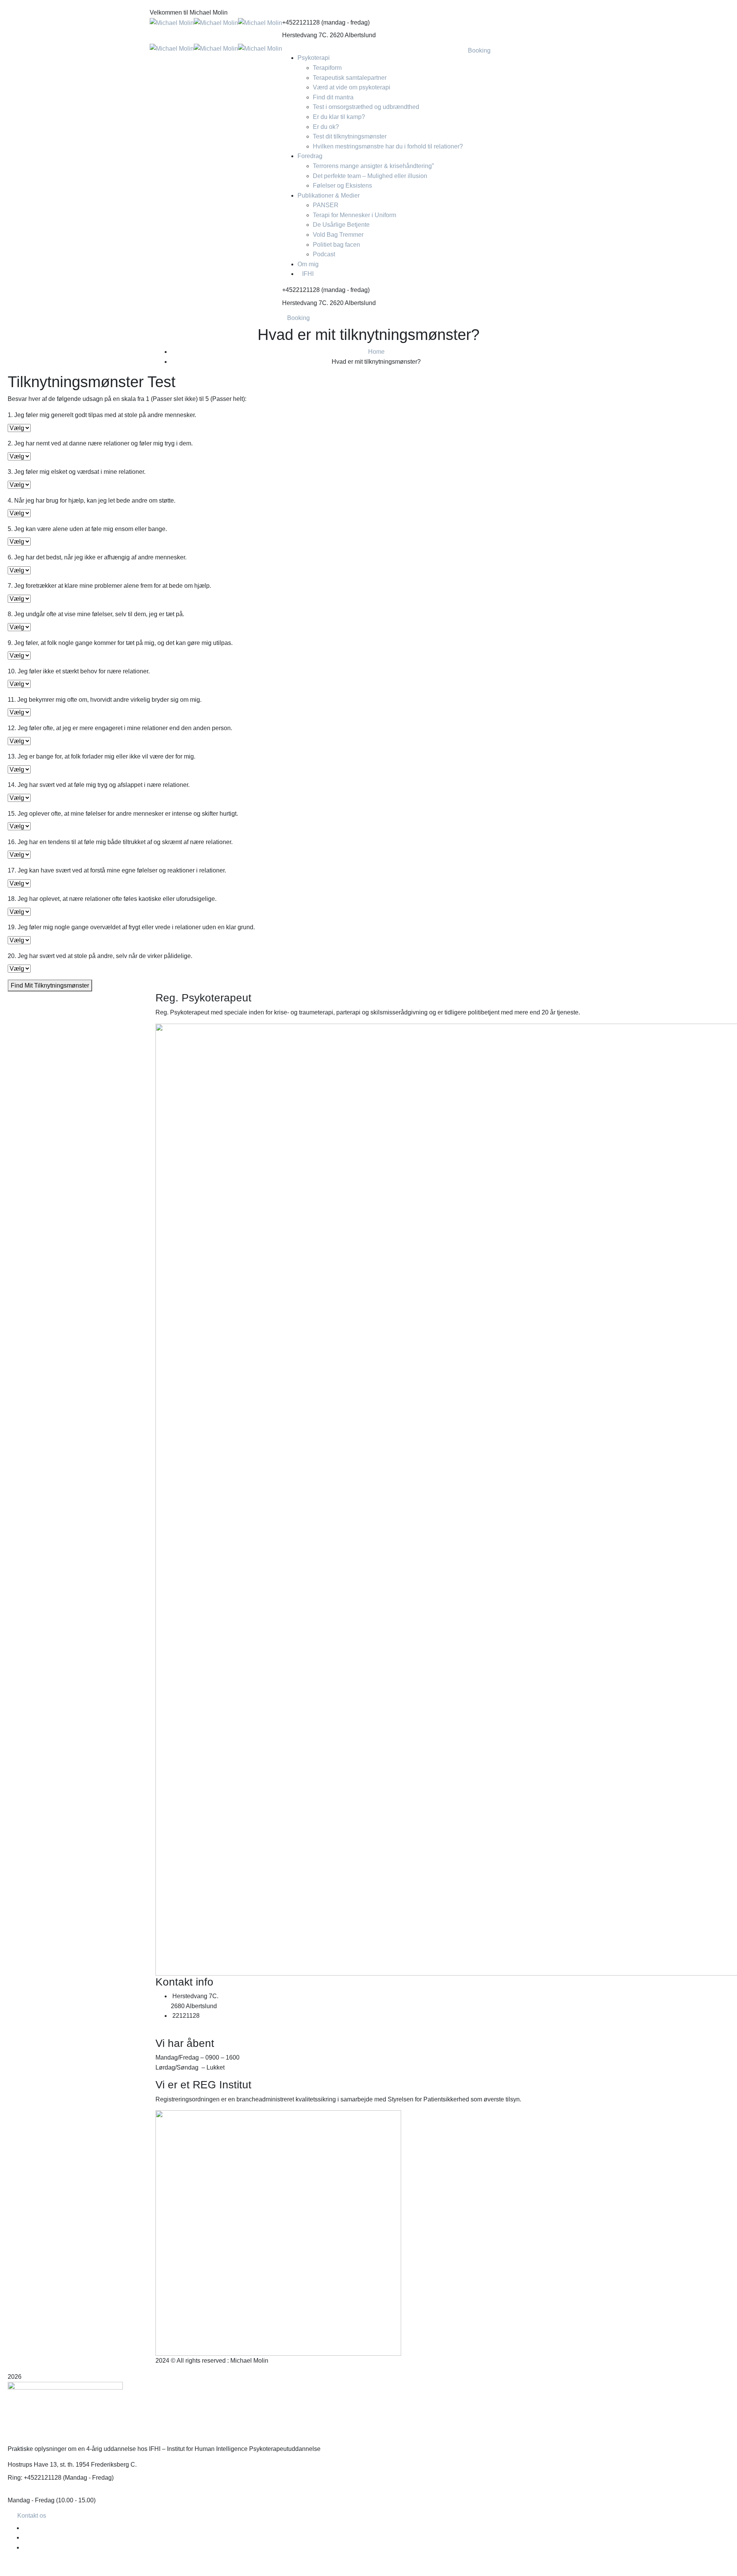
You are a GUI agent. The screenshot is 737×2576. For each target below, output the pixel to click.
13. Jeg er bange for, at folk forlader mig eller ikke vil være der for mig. (102, 756)
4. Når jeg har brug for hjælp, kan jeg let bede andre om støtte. (92, 501)
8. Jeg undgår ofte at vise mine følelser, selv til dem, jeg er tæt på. (96, 614)
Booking (298, 318)
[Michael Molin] (172, 22)
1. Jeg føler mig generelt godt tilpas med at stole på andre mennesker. (102, 415)
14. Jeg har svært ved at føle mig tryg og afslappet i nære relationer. (99, 785)
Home (376, 352)
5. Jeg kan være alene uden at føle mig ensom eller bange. (87, 529)
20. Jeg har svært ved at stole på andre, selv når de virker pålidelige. (100, 956)
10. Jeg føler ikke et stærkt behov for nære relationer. (79, 671)
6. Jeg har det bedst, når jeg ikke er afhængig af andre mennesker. (97, 557)
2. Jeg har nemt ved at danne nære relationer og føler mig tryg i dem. (100, 443)
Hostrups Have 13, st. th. (41, 2465)
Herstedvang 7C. (305, 35)
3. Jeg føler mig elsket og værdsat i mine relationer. (77, 472)
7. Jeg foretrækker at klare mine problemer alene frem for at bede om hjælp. (109, 586)
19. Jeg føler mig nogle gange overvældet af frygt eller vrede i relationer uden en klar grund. (131, 927)
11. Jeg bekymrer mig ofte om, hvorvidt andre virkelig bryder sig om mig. (105, 700)
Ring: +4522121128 (35, 2478)
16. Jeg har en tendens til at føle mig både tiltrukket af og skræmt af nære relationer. (120, 842)
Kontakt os (32, 2516)
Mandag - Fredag (31, 2500)
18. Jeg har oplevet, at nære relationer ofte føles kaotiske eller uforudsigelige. (112, 899)
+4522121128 (301, 22)
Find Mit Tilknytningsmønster (50, 985)
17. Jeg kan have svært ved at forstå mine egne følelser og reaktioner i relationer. (117, 870)
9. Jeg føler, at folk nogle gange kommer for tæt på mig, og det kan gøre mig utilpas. (120, 643)
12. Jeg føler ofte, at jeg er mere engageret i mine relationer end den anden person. (120, 728)
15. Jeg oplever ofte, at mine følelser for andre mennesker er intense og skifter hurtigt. (123, 814)
